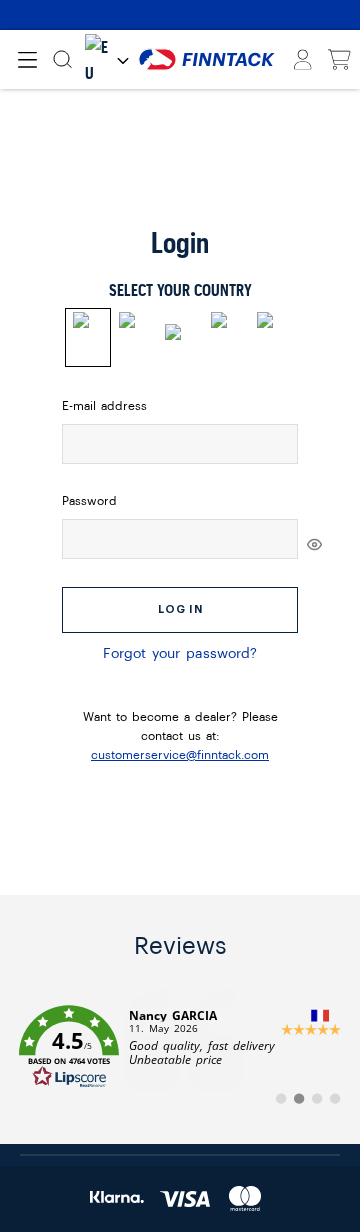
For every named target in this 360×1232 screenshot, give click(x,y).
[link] (180, 1047)
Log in (180, 609)
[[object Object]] (314, 544)
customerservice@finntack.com (180, 755)
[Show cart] (339, 60)
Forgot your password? (180, 654)
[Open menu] (27, 60)
